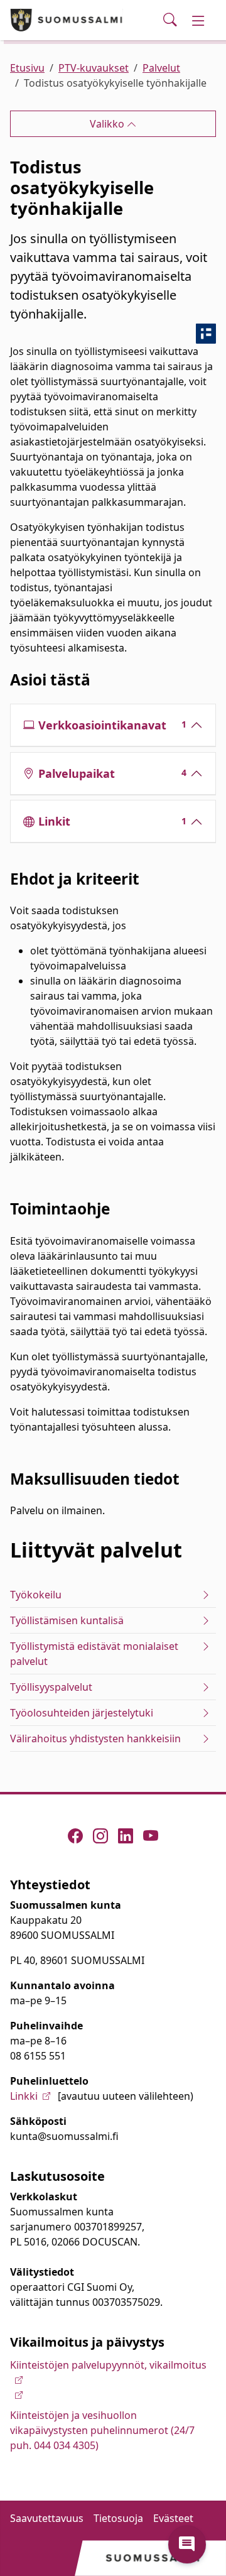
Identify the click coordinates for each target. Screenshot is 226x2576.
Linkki (24, 2096)
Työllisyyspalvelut (51, 1687)
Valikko (108, 124)
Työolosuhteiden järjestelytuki (82, 1713)
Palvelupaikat (113, 773)
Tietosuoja (118, 2518)
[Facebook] (75, 1836)
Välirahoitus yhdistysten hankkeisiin (95, 1738)
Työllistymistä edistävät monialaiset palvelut (94, 1654)
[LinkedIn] (126, 1836)
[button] (187, 2545)
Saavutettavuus (47, 2518)
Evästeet (173, 2518)
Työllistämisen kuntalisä (67, 1620)
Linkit (113, 821)
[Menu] (198, 20)
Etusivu (27, 68)
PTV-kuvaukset (94, 68)
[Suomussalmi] (67, 20)
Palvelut (161, 68)
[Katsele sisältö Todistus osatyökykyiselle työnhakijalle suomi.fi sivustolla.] (206, 334)
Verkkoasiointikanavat (113, 725)
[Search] (170, 20)
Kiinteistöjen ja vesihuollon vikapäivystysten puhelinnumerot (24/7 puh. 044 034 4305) (102, 2430)
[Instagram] (100, 1836)
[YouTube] (151, 1836)
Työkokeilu (36, 1595)
